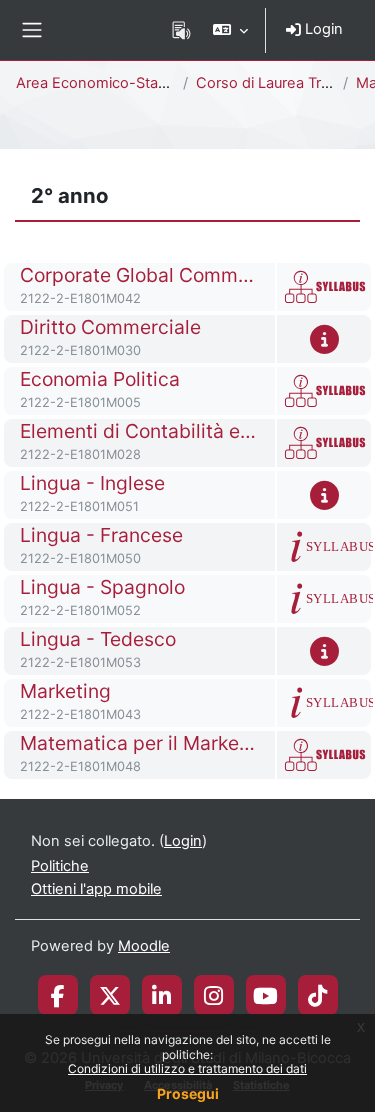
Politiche (60, 866)
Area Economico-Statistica (107, 83)
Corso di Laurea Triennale (283, 83)
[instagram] (213, 995)
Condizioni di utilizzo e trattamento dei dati (187, 1068)
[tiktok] (317, 995)
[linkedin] (161, 995)
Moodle (144, 946)
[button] (230, 30)
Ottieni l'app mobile (96, 889)
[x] (110, 995)
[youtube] (265, 995)
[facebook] (58, 995)
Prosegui (188, 1093)
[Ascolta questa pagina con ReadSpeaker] (181, 30)
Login (322, 29)
